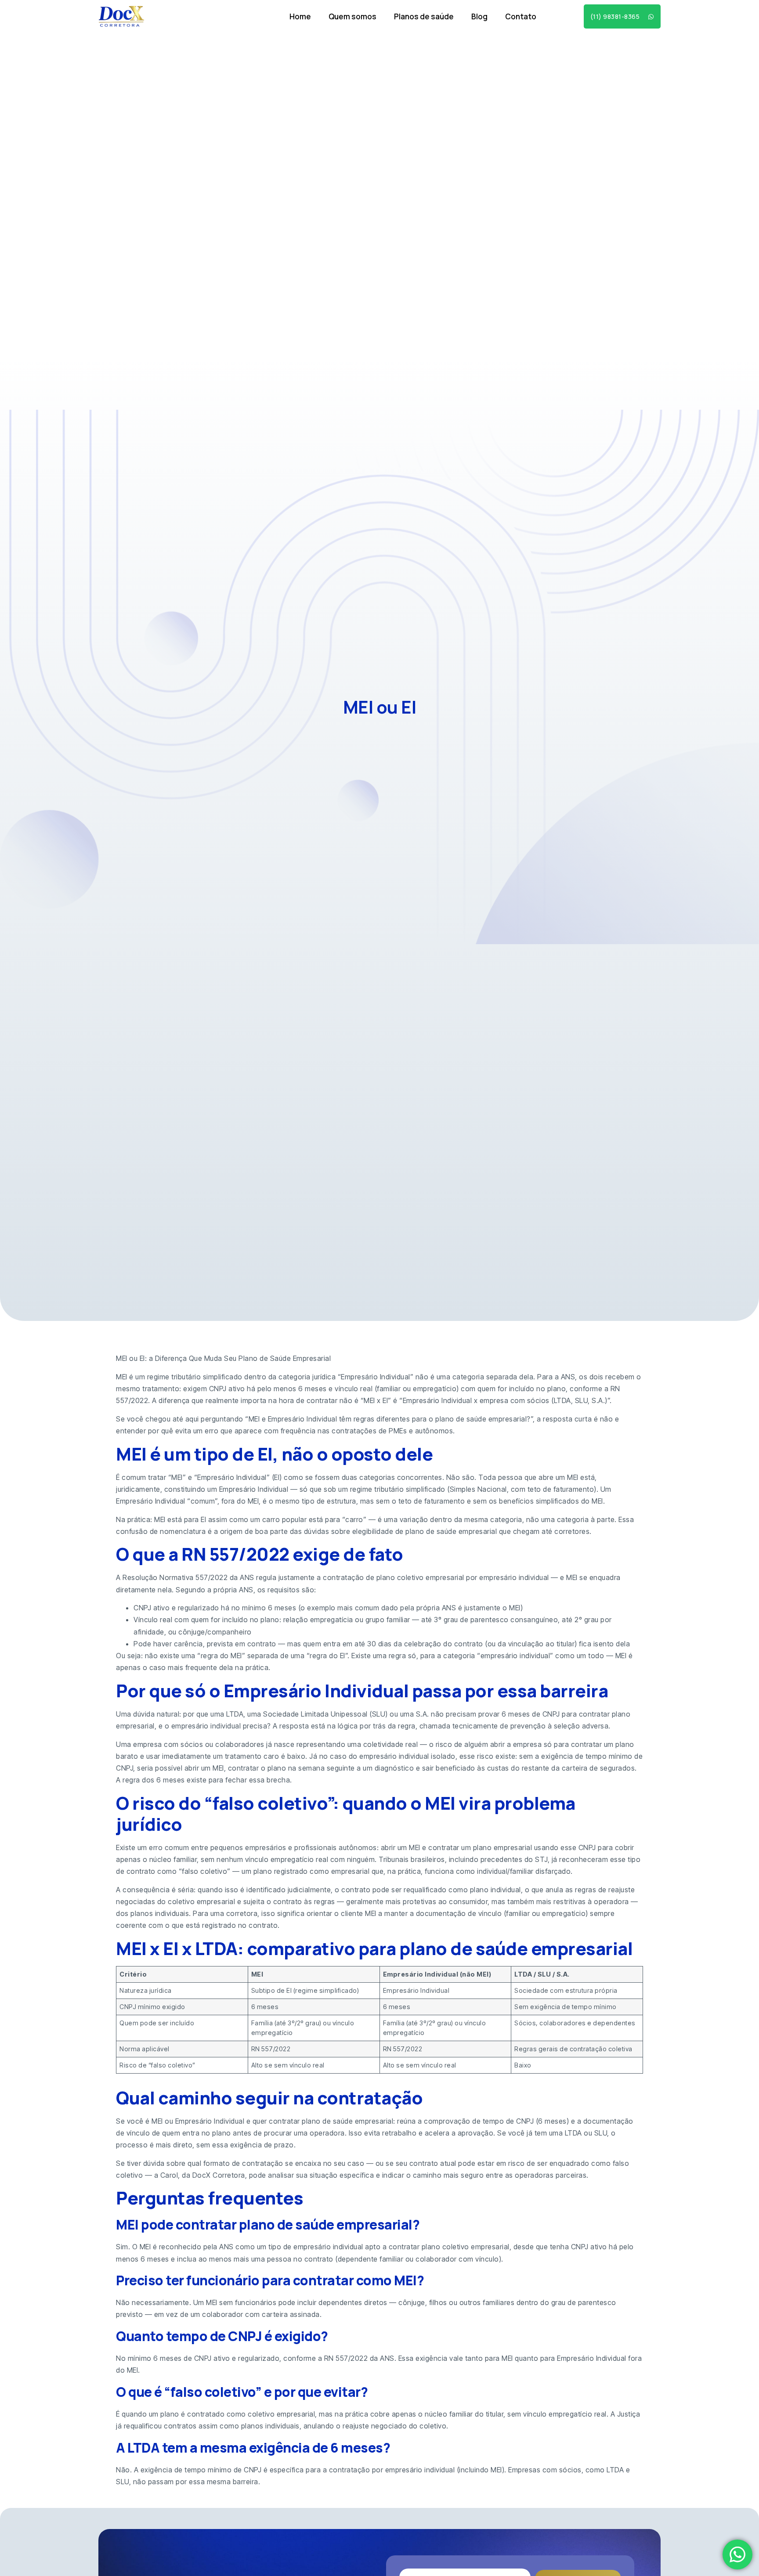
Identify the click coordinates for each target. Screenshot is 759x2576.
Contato (521, 16)
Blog (479, 16)
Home (300, 16)
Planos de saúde (424, 16)
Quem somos (352, 16)
